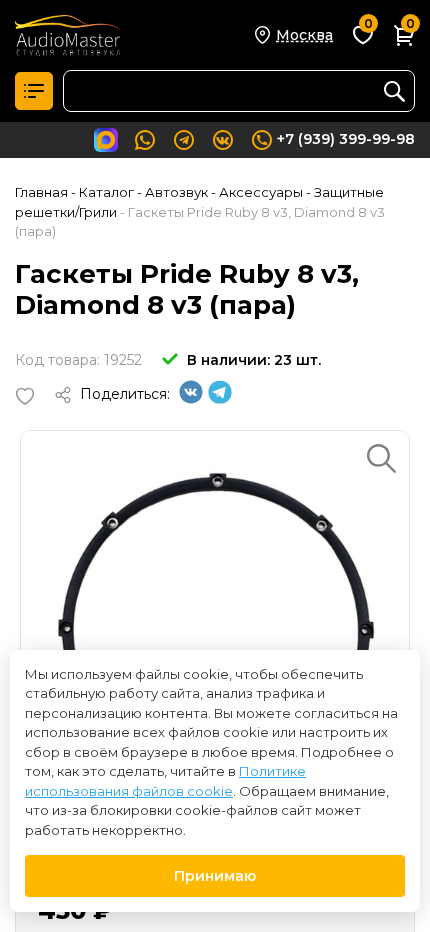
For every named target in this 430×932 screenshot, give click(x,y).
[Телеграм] (220, 399)
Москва (304, 35)
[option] (215, 625)
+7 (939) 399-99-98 (346, 139)
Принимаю (215, 876)
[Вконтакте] (191, 399)
